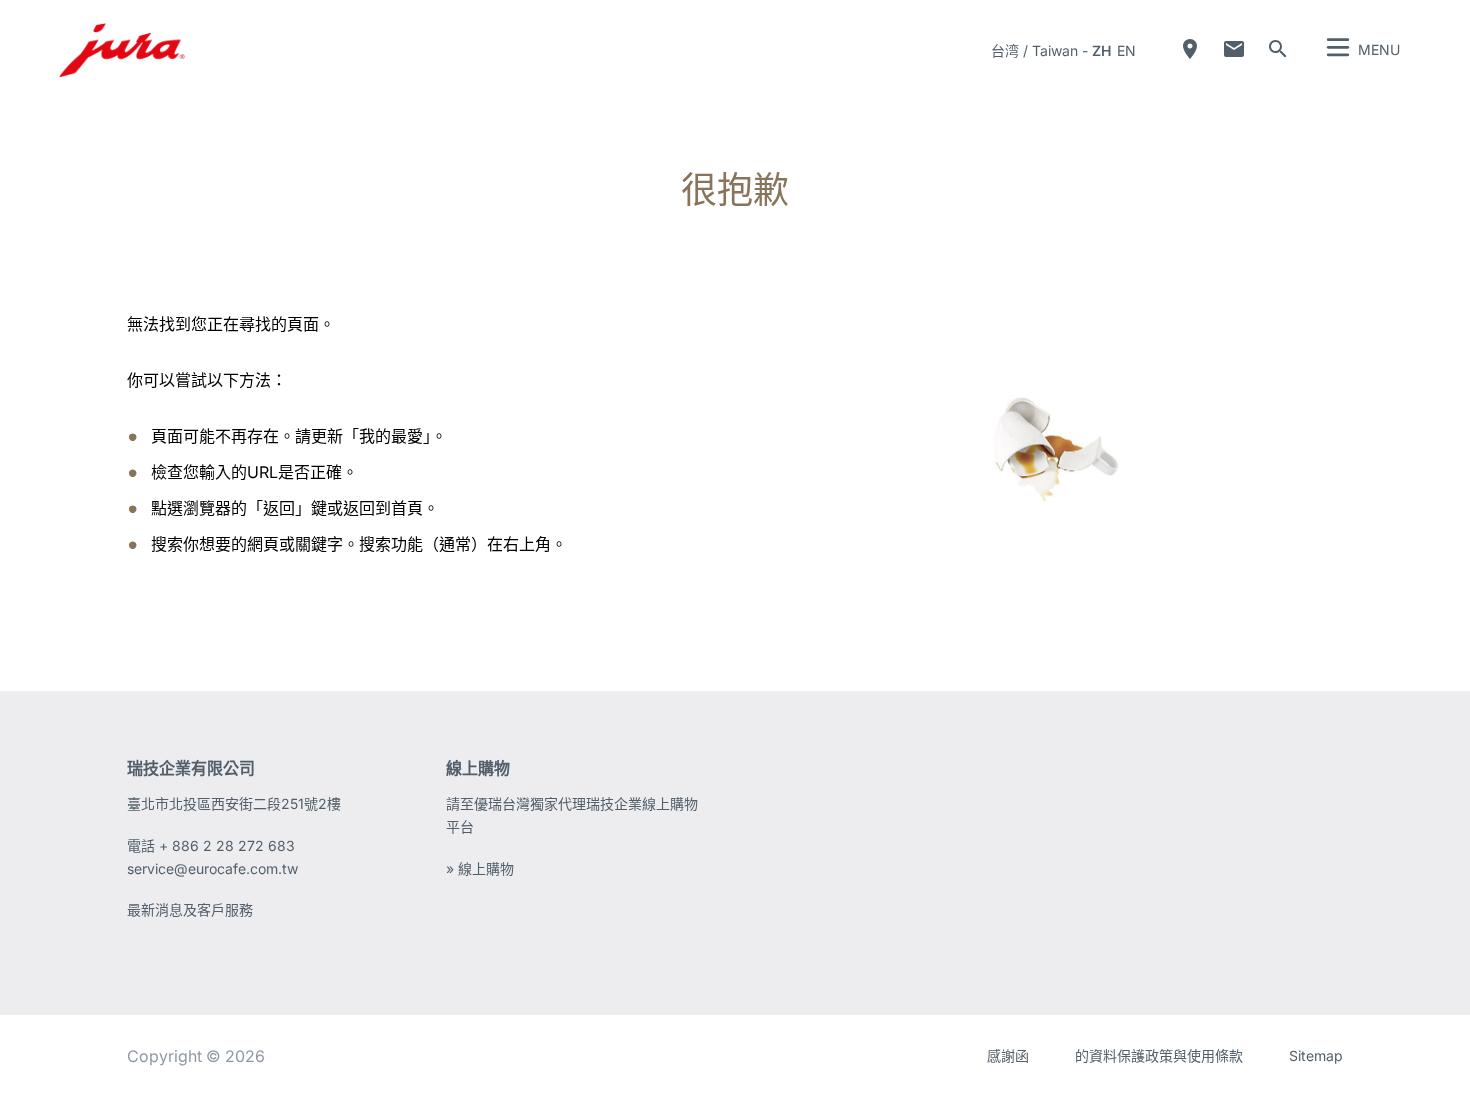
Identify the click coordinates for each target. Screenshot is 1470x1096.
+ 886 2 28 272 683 (227, 845)
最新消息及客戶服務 (190, 909)
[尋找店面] (1190, 49)
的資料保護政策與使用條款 (1159, 1055)
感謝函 (1008, 1055)
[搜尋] (1278, 49)
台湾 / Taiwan (1034, 50)
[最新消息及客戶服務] (1234, 49)
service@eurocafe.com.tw (212, 868)
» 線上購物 (480, 868)
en (1126, 50)
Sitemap (1316, 1055)
